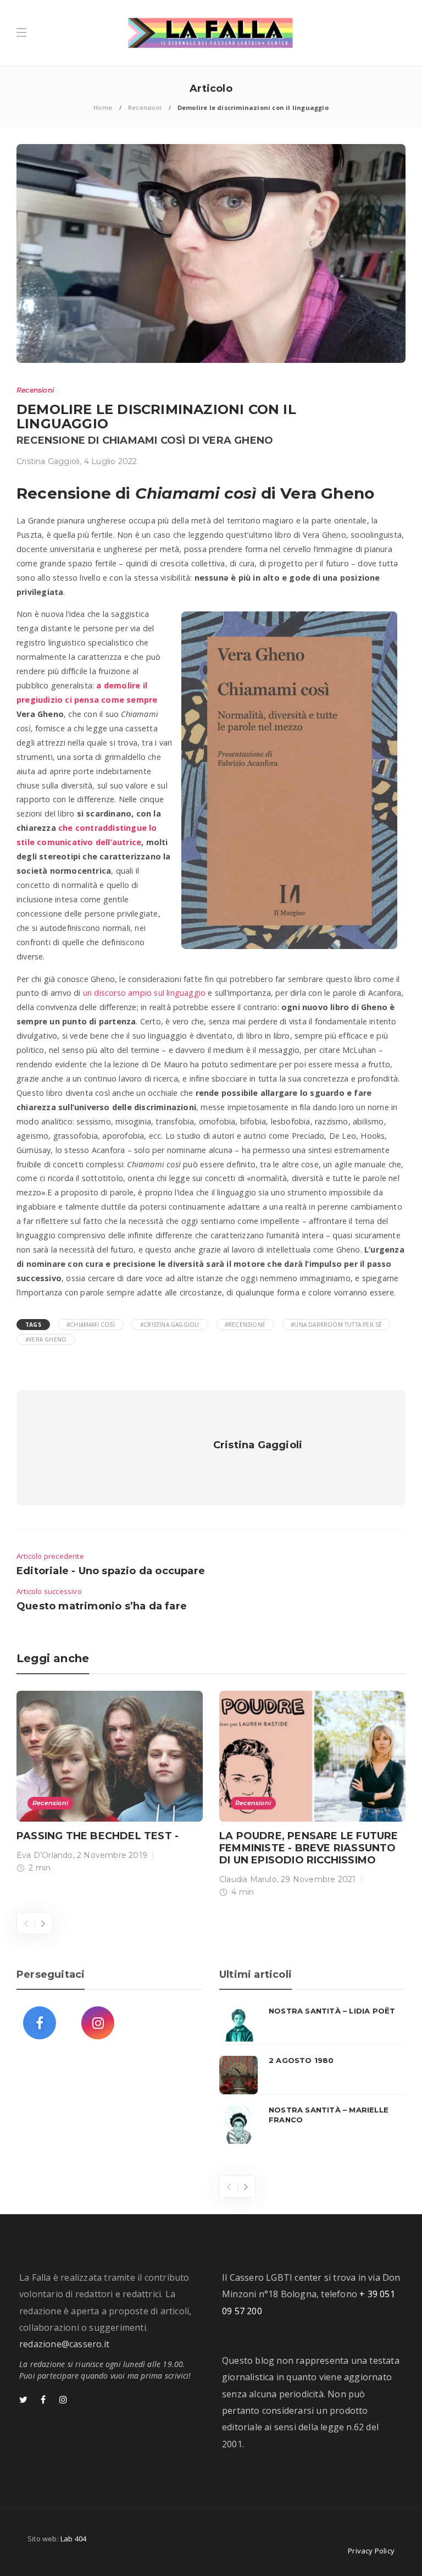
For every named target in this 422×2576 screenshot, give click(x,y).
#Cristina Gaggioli (170, 1325)
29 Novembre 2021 (318, 1879)
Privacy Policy (371, 2551)
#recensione (245, 1325)
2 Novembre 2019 (112, 1855)
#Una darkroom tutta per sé (336, 1325)
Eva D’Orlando (45, 1855)
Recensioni (145, 107)
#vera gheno (46, 1339)
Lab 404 (73, 2539)
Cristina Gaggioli (48, 461)
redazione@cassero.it (64, 2344)
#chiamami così (91, 1325)
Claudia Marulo (248, 1879)
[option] (110, 1784)
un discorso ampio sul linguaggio (144, 993)
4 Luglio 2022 (111, 461)
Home (103, 107)
